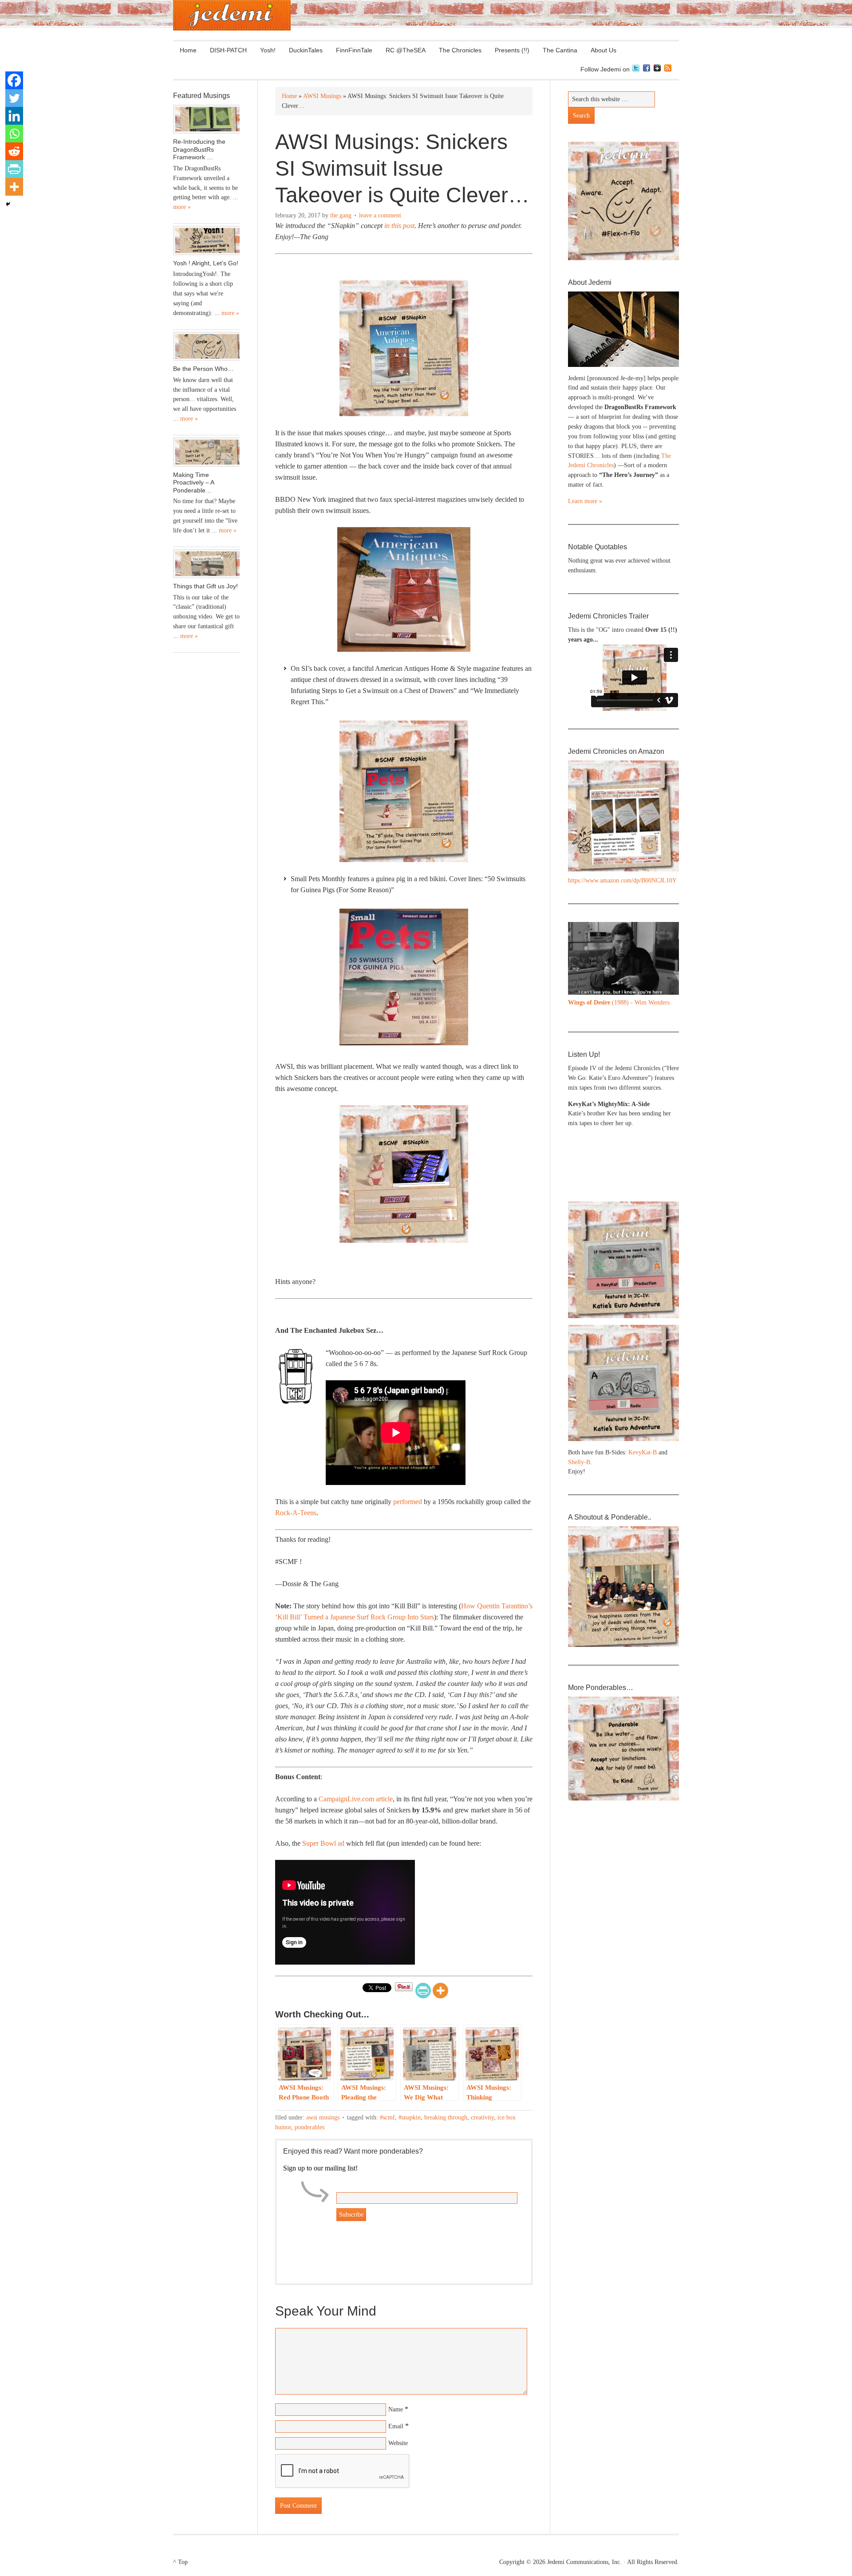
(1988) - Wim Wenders (619, 1002)
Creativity (482, 2117)
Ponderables (310, 2127)
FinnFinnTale (354, 50)
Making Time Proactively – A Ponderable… (193, 483)
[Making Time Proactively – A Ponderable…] (206, 452)
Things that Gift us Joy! (205, 586)
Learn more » (585, 501)
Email (396, 2426)
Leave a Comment (380, 215)
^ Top (180, 2562)
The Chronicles (457, 50)
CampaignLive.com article (356, 1799)
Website (398, 2443)
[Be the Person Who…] (206, 347)
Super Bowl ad (323, 1843)
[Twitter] (14, 98)
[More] (440, 1991)
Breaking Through (446, 2117)
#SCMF (387, 2117)
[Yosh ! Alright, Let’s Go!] (206, 240)
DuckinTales (306, 50)
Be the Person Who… (203, 369)
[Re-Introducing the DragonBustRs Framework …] (206, 119)
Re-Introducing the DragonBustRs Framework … (199, 149)
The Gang (341, 215)
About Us (600, 50)
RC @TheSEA (406, 50)
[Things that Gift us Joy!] (206, 564)
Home (188, 50)
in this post (399, 226)
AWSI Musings (323, 2117)
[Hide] (8, 204)
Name (396, 2409)
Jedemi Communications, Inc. (584, 2562)
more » (182, 207)
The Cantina (557, 50)
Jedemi (232, 15)
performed (408, 1502)
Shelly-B (579, 1462)
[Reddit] (14, 151)
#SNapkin (410, 2117)
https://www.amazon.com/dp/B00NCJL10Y (622, 880)
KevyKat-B (643, 1452)
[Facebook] (14, 80)
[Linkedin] (14, 116)
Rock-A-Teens (296, 1513)
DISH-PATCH (228, 50)
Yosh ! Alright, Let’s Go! (206, 263)
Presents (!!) (509, 50)
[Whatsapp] (14, 134)
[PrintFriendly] (423, 1991)
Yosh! (268, 50)
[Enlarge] (667, 934)
